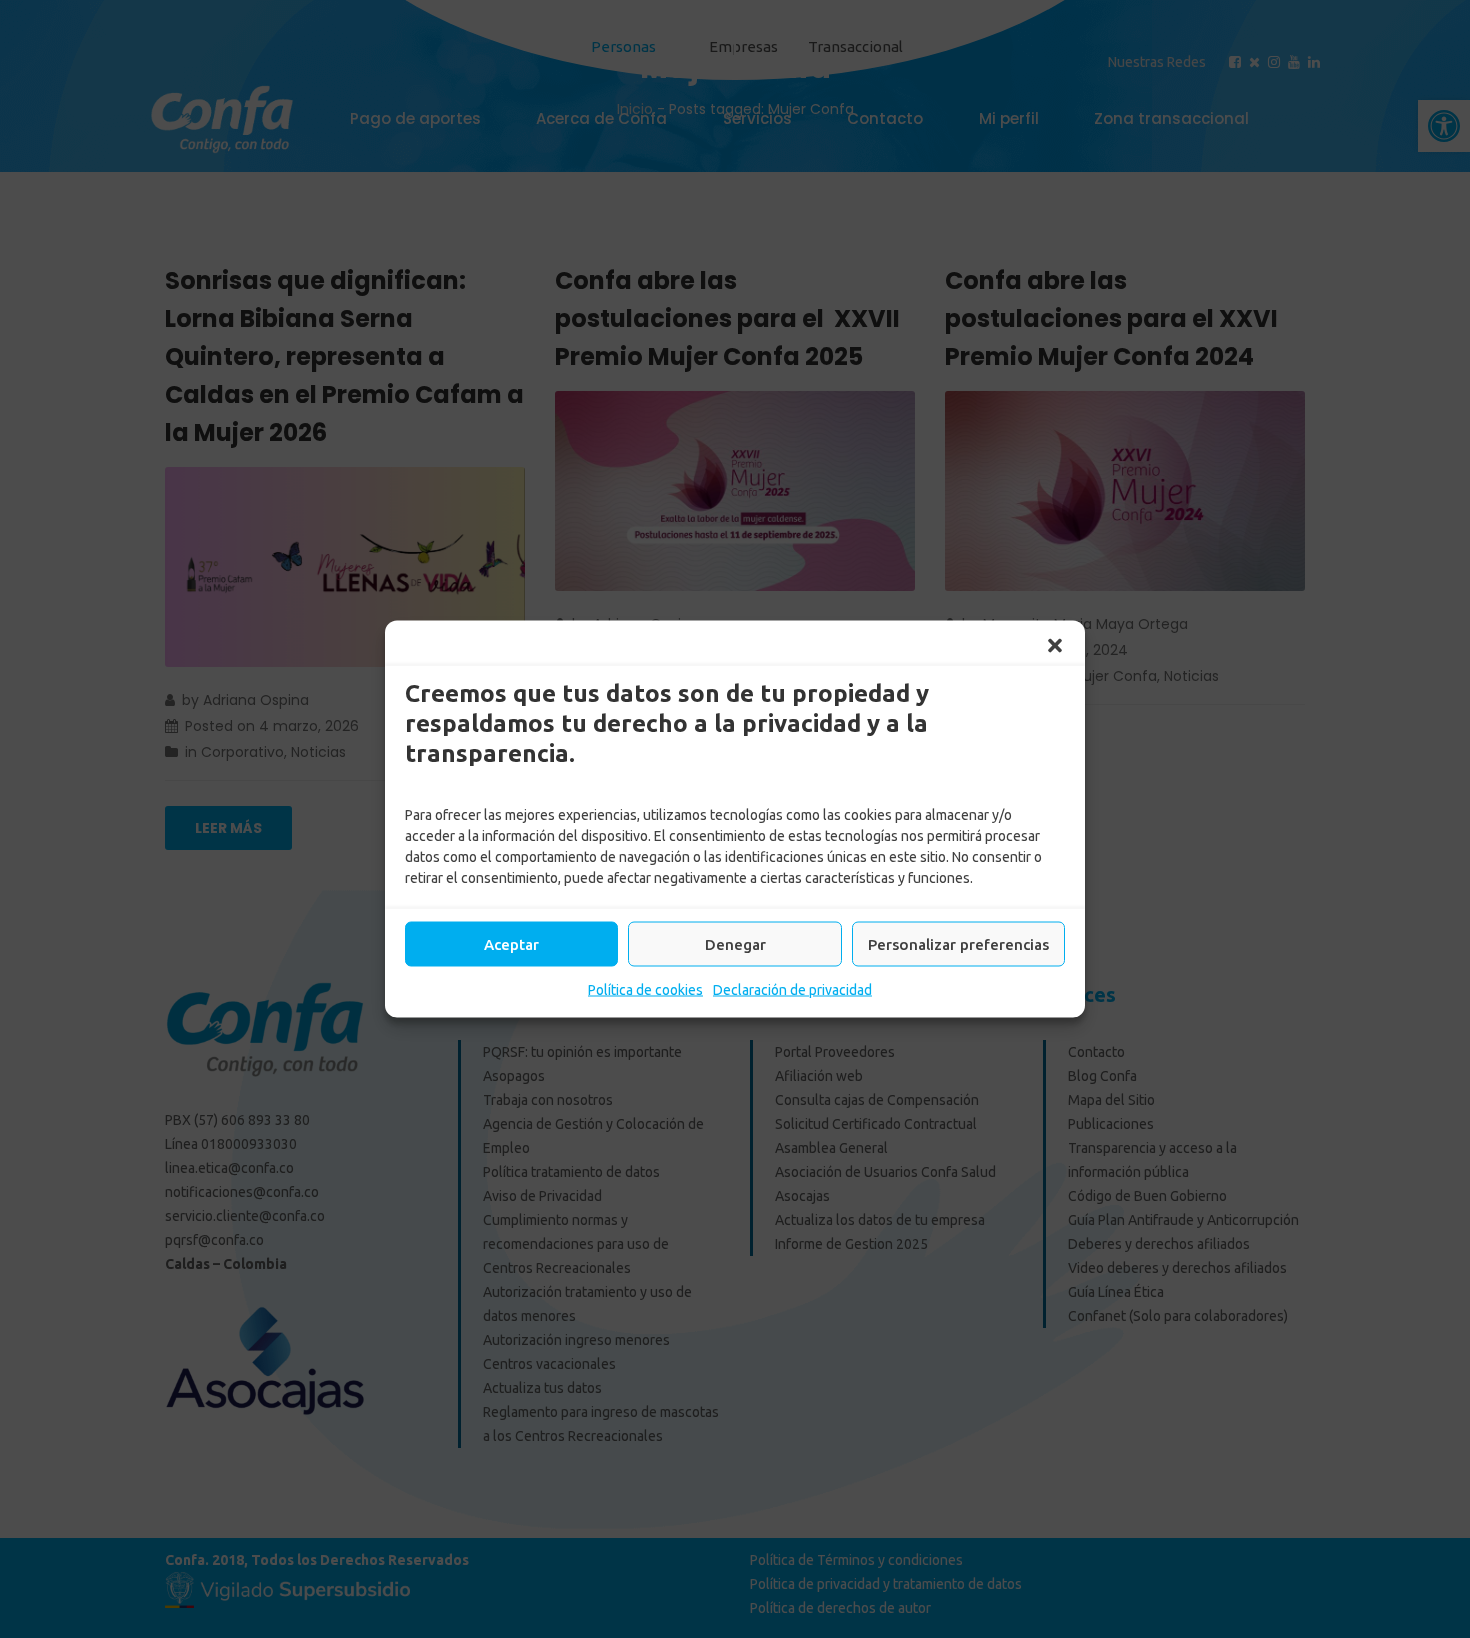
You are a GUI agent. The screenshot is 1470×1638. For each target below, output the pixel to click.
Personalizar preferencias (958, 943)
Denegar (735, 943)
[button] (1055, 646)
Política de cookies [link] (645, 990)
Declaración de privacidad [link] (792, 990)
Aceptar (511, 943)
